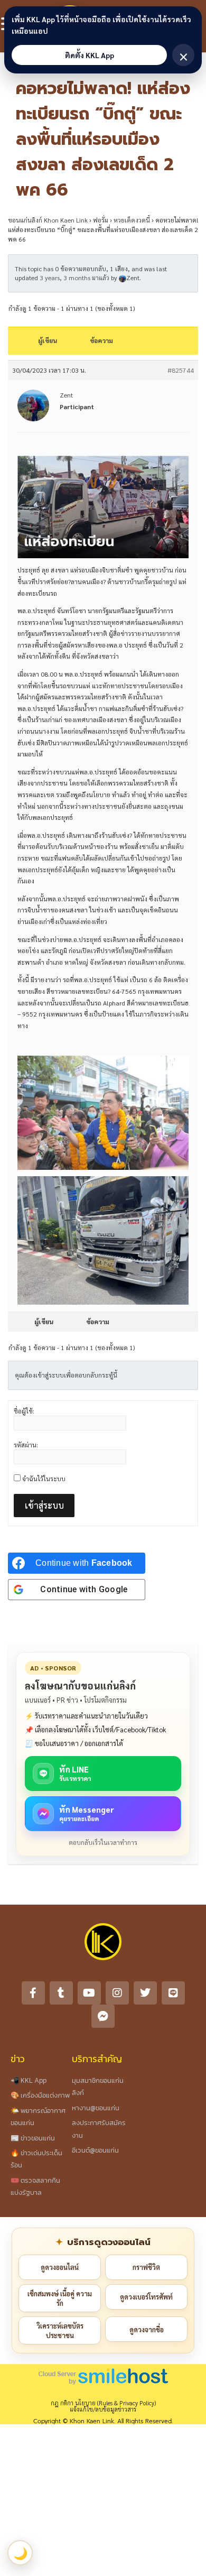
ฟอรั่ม (101, 220)
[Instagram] (117, 1993)
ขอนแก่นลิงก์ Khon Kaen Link (48, 220)
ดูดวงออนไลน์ (60, 2267)
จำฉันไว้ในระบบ (44, 1479)
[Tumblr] (61, 1993)
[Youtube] (89, 1993)
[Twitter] (145, 1993)
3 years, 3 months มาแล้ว (74, 278)
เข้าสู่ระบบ (44, 1505)
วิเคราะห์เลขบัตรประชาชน (60, 2330)
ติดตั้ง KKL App (90, 55)
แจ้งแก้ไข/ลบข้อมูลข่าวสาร (103, 2409)
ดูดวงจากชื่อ (147, 2329)
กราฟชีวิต (146, 2267)
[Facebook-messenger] (103, 2016)
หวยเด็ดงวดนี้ (132, 220)
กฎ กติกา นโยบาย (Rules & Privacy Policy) (103, 2403)
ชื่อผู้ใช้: (24, 1411)
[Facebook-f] (33, 1993)
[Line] (173, 1993)
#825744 (181, 370)
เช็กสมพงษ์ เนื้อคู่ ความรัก (60, 2298)
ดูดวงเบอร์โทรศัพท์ (146, 2297)
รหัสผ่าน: (26, 1445)
